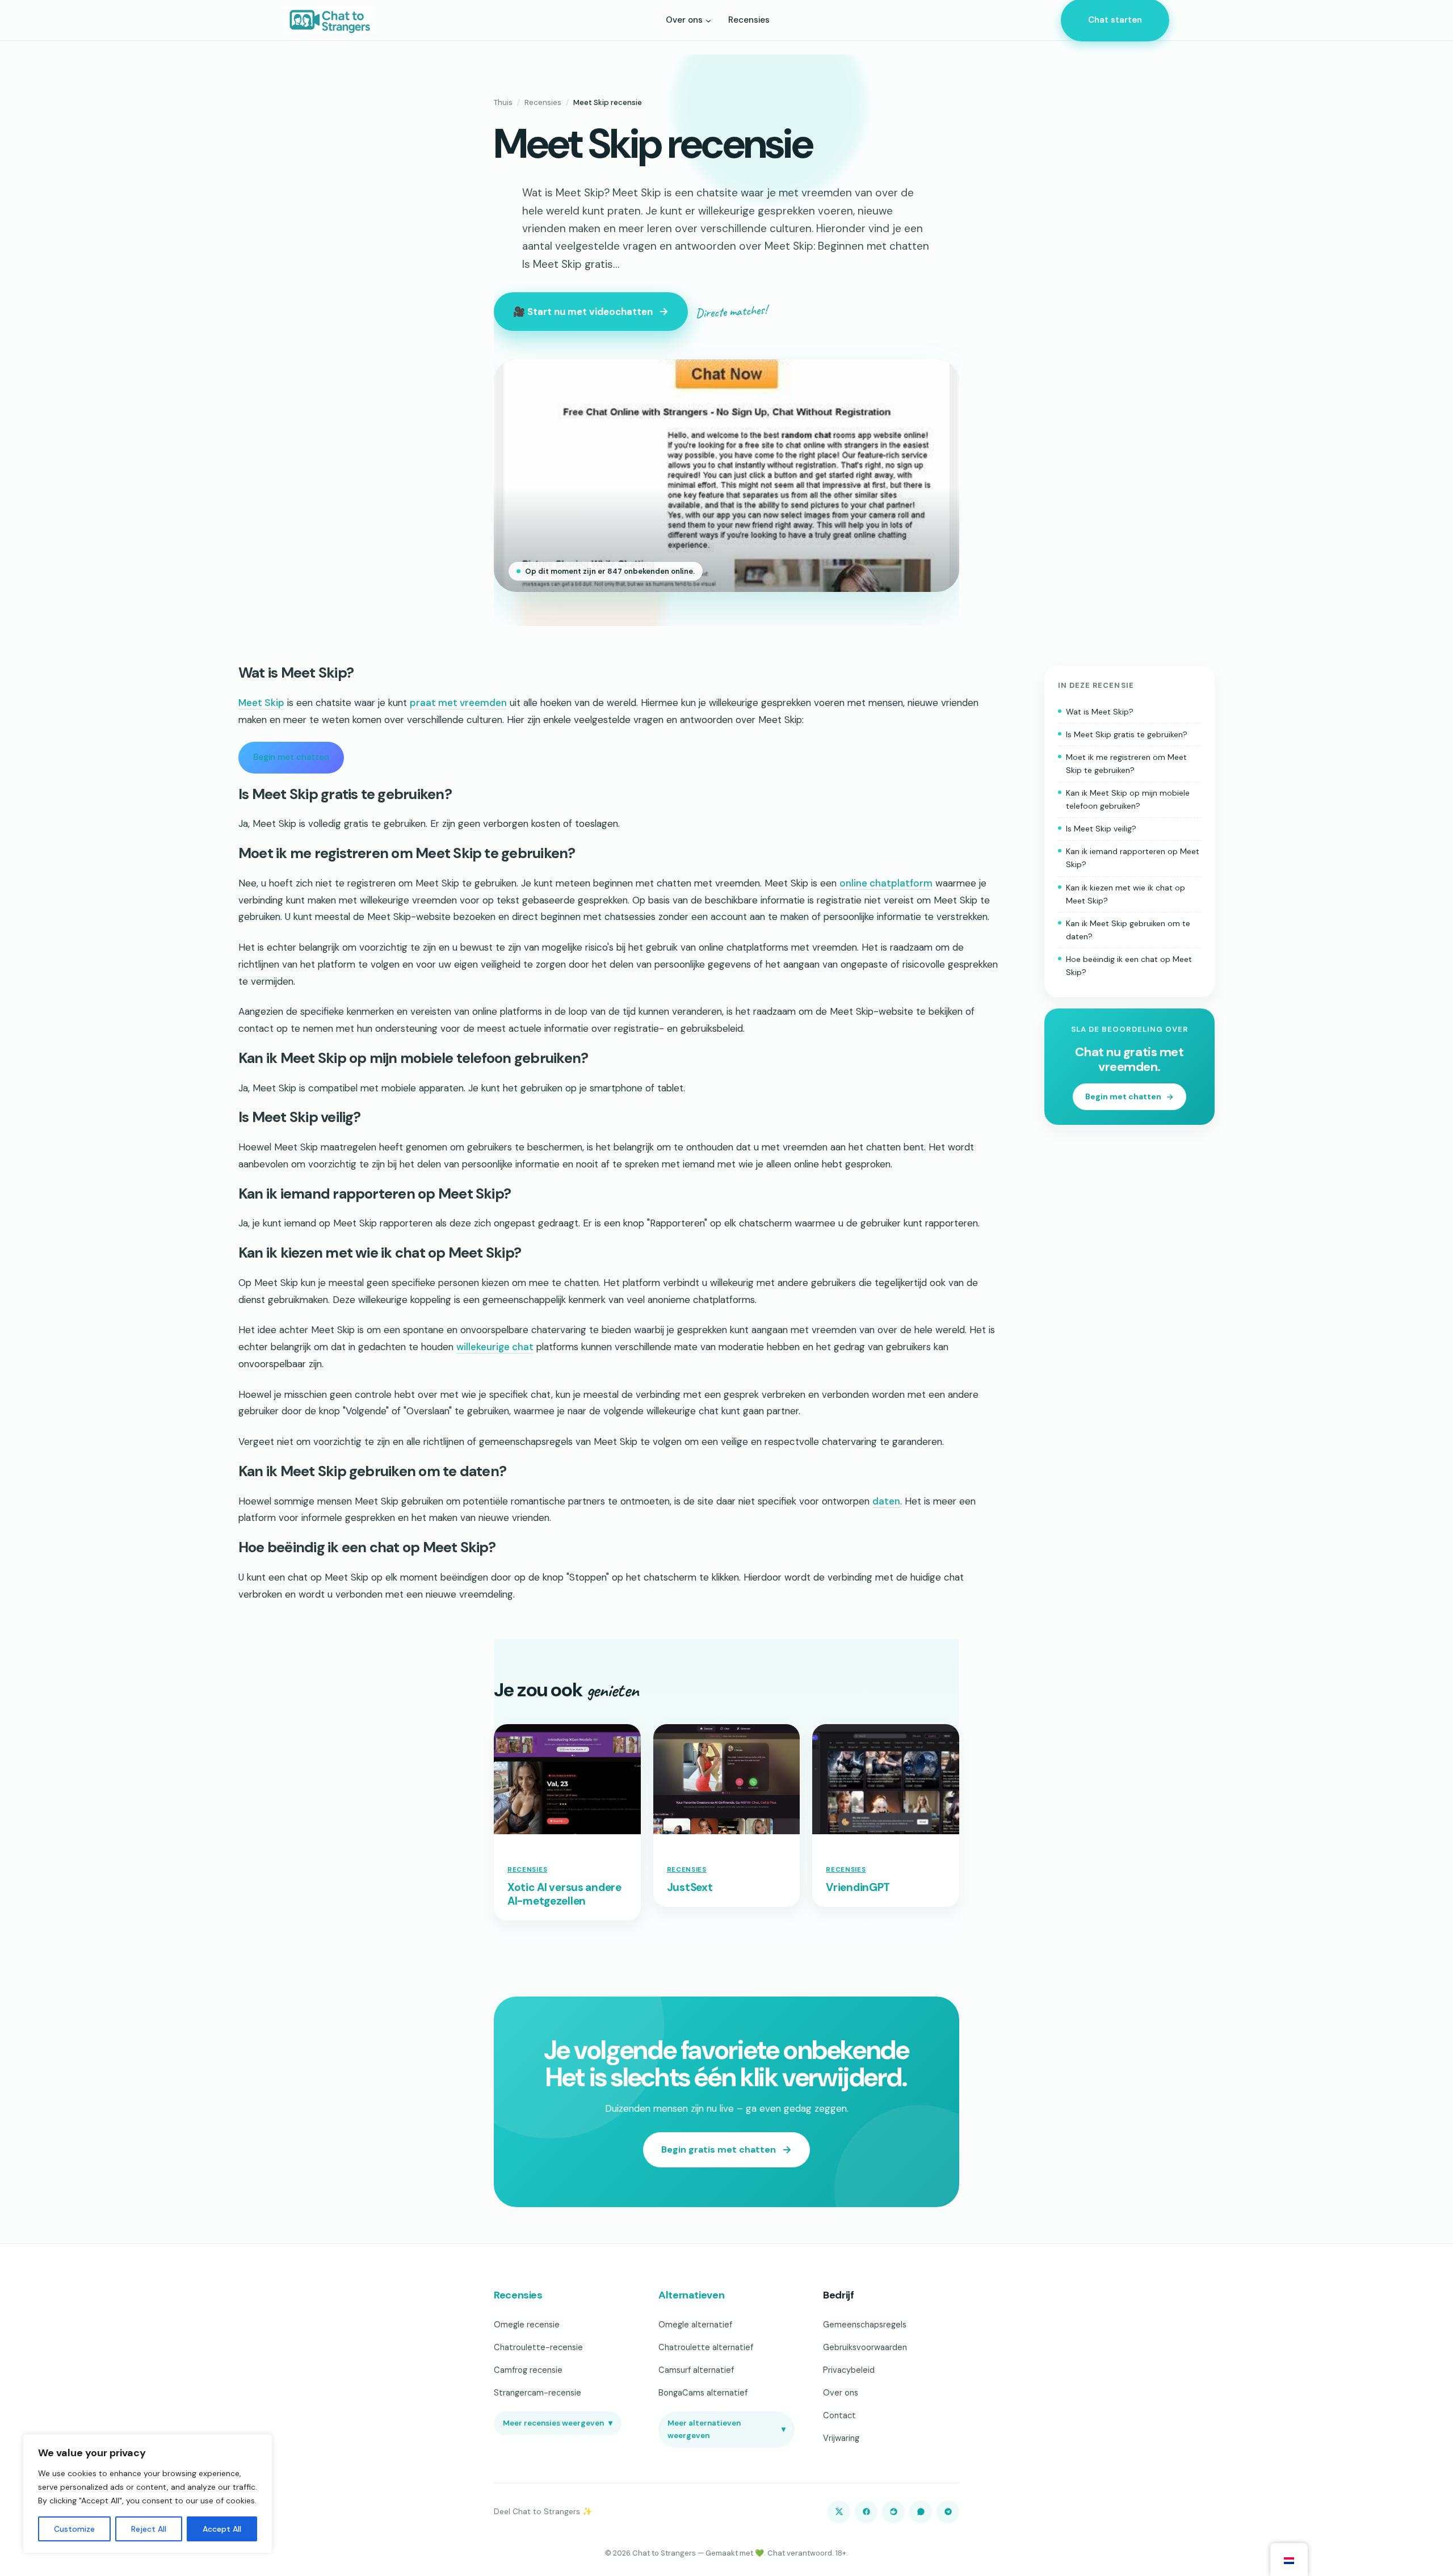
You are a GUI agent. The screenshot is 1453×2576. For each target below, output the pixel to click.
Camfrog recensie (528, 2370)
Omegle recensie (527, 2325)
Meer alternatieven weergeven (726, 2429)
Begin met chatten (291, 757)
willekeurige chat (495, 1347)
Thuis (503, 102)
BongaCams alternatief (703, 2393)
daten (886, 1501)
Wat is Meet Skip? (1100, 711)
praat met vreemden (458, 703)
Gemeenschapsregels (865, 2325)
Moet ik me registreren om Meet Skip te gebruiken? (1126, 764)
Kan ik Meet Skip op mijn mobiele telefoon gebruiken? (1128, 799)
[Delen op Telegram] (948, 2512)
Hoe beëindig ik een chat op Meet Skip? (1129, 966)
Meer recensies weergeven (558, 2423)
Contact (839, 2415)
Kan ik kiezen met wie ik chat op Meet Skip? (1126, 894)
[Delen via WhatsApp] (921, 2512)
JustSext (690, 1888)
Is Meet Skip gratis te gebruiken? (1127, 734)
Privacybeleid (849, 2370)
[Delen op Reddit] (893, 2512)
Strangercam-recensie (537, 2393)
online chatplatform (886, 883)
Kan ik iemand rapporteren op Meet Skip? (1133, 858)
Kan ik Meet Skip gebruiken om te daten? (1128, 930)
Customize (74, 2529)
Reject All (149, 2529)
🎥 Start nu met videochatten (583, 312)
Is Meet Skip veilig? (1101, 829)
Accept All (222, 2529)
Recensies (543, 102)
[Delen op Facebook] (866, 2512)
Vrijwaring (841, 2438)
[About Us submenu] (708, 20)
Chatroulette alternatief (706, 2347)
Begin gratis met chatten (719, 2150)
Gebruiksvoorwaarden (865, 2347)
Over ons (841, 2393)
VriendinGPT (858, 1888)
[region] (148, 2494)
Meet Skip (261, 703)
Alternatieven (691, 2295)
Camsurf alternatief (696, 2370)
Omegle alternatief (695, 2325)
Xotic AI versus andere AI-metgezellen (564, 1894)
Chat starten (1115, 20)
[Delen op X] (839, 2512)
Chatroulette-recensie (538, 2347)
